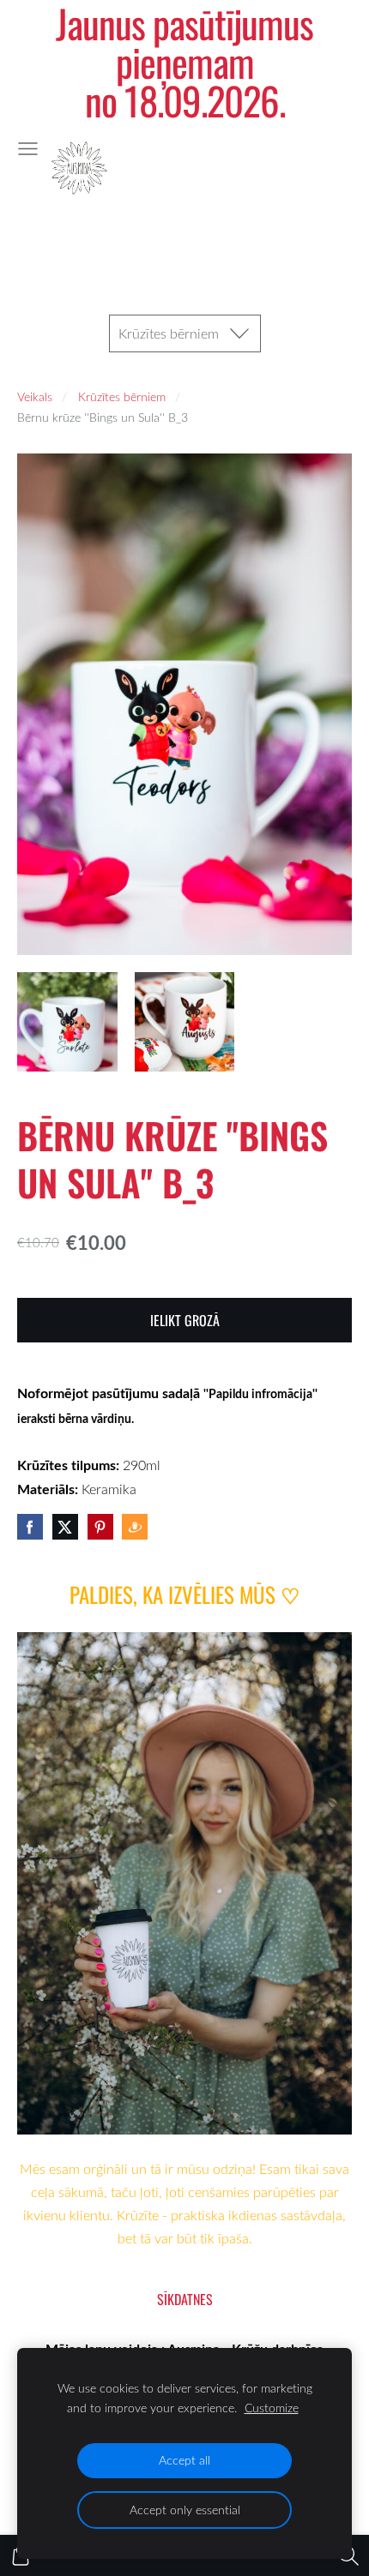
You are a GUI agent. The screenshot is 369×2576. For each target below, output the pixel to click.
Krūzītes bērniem (122, 396)
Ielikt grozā (185, 1320)
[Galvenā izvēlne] (28, 149)
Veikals (35, 396)
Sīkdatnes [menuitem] (185, 2299)
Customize (272, 2408)
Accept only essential (185, 2510)
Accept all (184, 2460)
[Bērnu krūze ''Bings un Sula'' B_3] (67, 1022)
